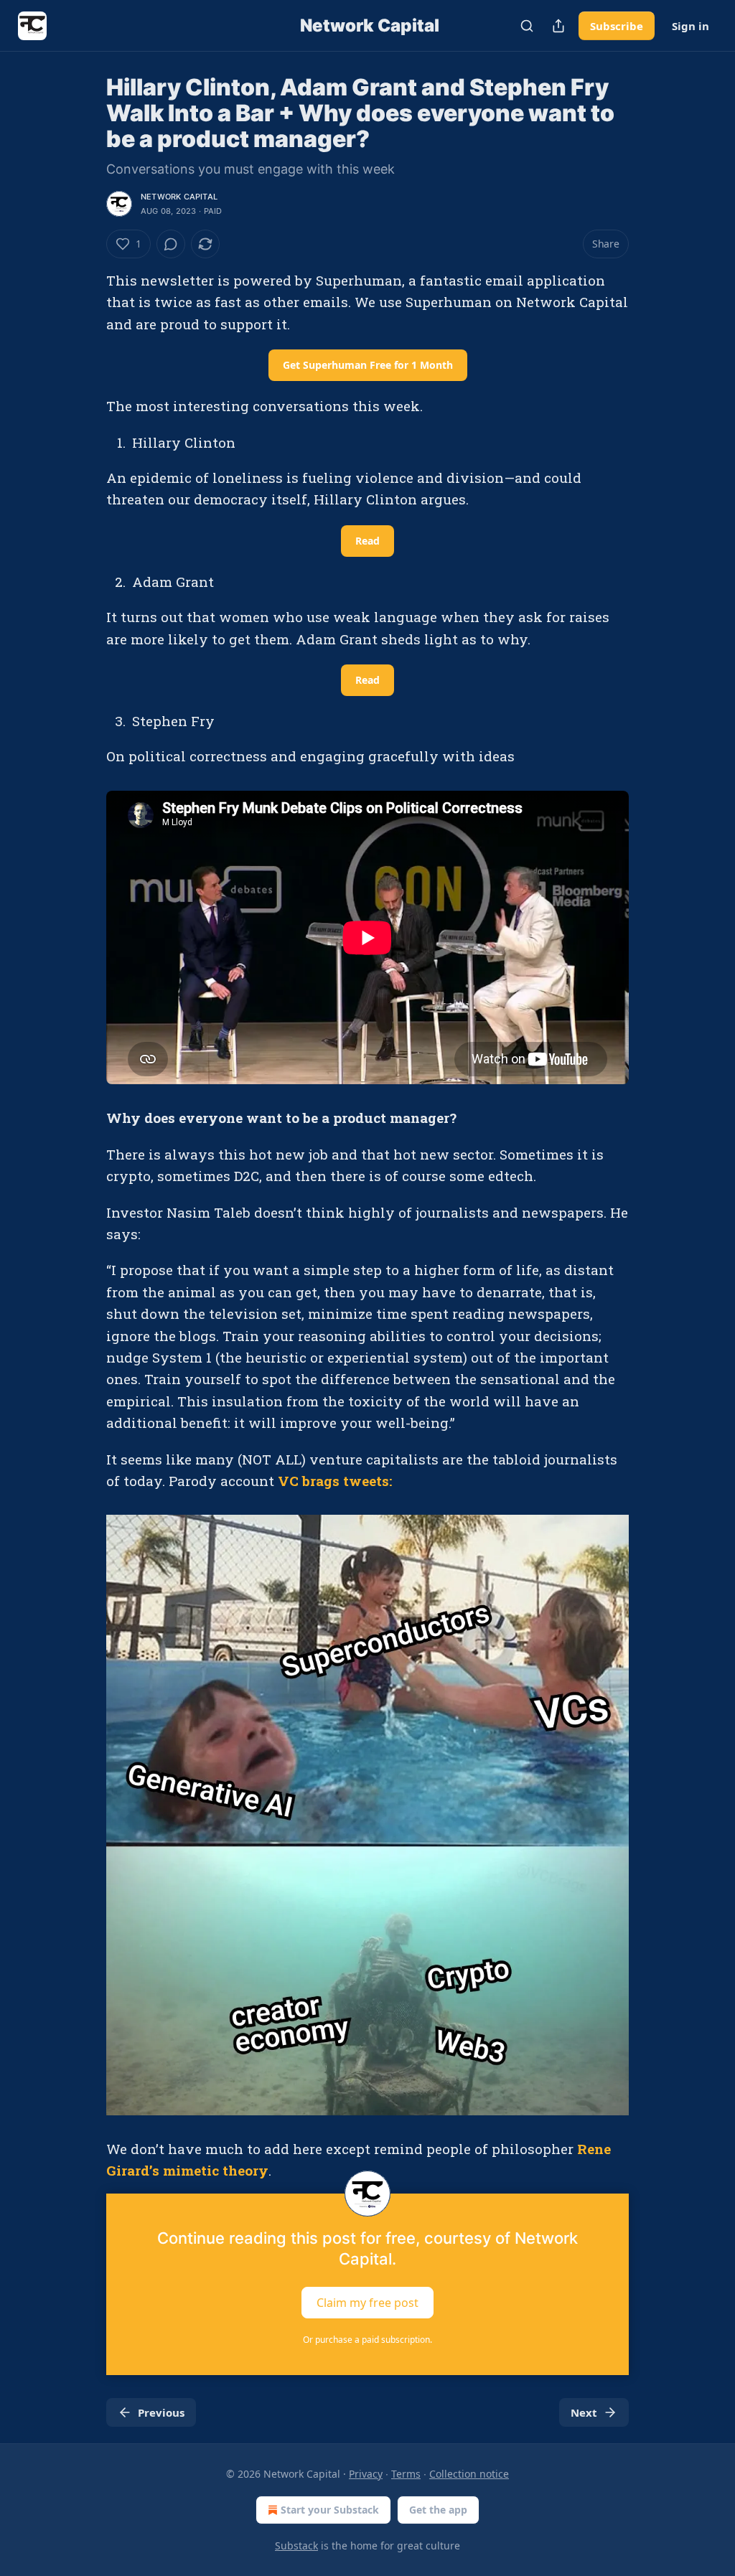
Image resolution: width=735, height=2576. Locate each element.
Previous (161, 2412)
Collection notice (469, 2474)
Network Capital (179, 197)
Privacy (366, 2474)
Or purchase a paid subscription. (367, 2340)
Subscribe (617, 26)
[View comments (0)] (171, 244)
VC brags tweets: (335, 1481)
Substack (296, 2546)
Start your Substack (330, 2510)
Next (584, 2412)
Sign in (690, 26)
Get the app (438, 2510)
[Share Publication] (558, 26)
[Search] (527, 26)
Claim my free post (367, 2302)
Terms (406, 2474)
